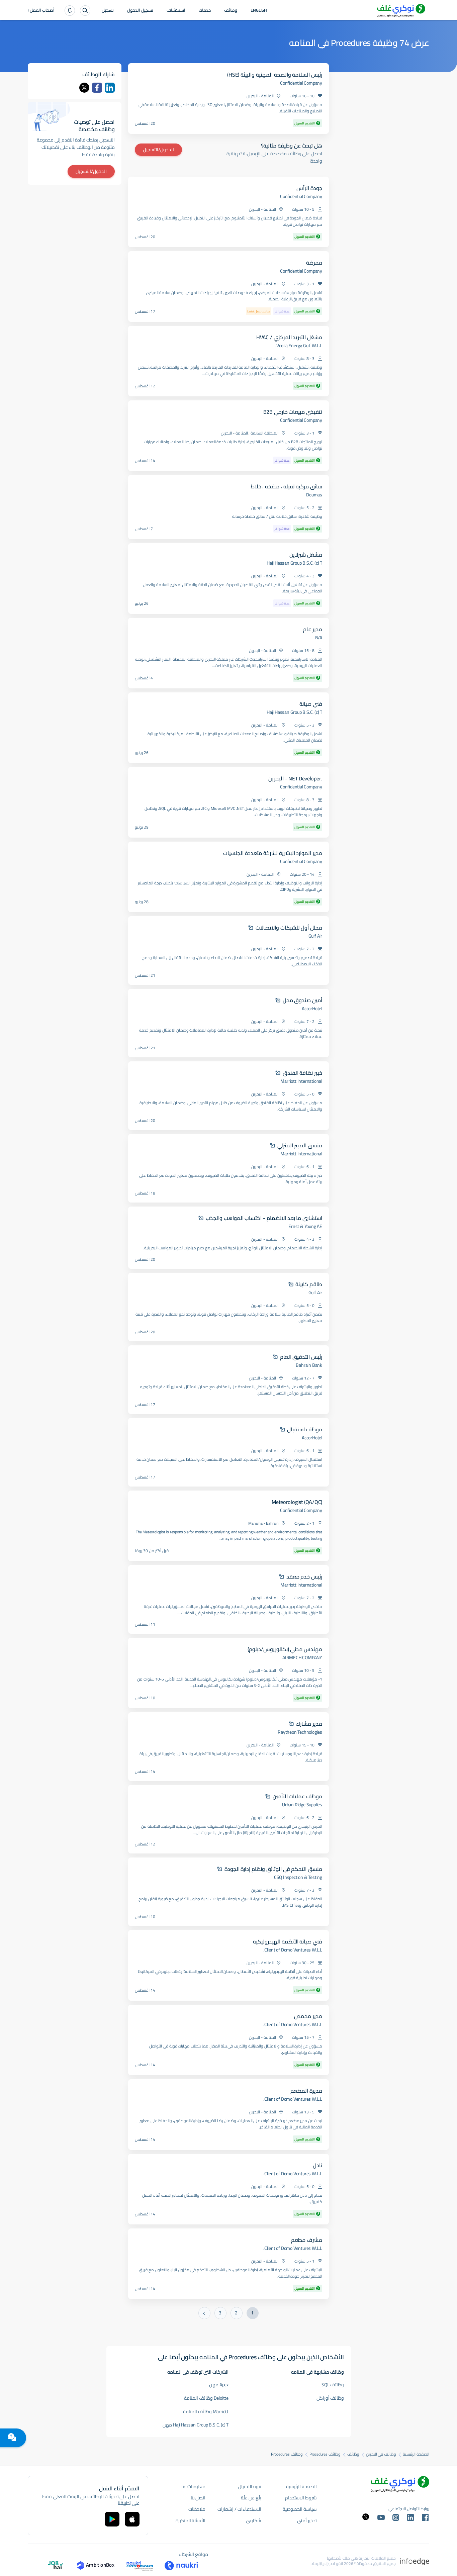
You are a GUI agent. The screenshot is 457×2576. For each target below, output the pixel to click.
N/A (319, 638)
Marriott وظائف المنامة (206, 2411)
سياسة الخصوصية (300, 2509)
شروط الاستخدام (301, 2498)
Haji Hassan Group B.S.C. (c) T (294, 563)
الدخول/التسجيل (158, 150)
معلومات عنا (194, 2486)
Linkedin (110, 88)
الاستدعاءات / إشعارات (239, 2509)
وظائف (231, 11)
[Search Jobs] (85, 11)
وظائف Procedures (325, 2454)
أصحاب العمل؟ (41, 11)
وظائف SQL (333, 2385)
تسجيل (108, 11)
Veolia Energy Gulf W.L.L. (299, 346)
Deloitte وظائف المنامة (206, 2398)
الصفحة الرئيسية (416, 2454)
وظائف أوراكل (330, 2398)
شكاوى (254, 2520)
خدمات (205, 11)
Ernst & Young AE (305, 1226)
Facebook (97, 88)
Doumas (314, 495)
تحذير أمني (307, 2520)
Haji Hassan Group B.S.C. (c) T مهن (196, 2425)
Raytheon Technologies (300, 1732)
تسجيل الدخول (140, 11)
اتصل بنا (198, 2498)
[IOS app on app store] (132, 2519)
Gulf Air (315, 936)
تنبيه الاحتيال (250, 2486)
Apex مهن (219, 2385)
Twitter (84, 88)
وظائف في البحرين (381, 2454)
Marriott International (301, 1081)
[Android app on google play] (112, 2519)
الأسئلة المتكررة (191, 2520)
